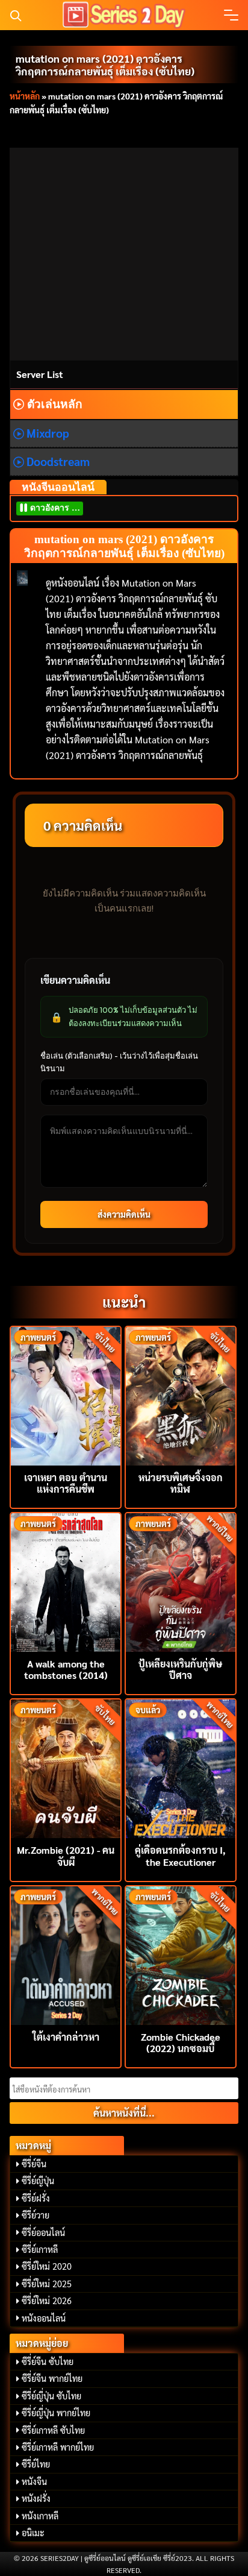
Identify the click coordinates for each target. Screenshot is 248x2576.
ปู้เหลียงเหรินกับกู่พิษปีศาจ (180, 1669)
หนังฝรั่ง (36, 2498)
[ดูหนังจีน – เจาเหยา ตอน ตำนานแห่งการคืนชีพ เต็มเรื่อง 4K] (66, 1395)
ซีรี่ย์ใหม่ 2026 (47, 2300)
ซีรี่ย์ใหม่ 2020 (47, 2266)
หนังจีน (34, 2481)
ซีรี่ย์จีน (34, 2164)
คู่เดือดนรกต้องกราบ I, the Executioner (180, 1856)
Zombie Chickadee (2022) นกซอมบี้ (181, 2042)
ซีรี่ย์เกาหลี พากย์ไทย (58, 2447)
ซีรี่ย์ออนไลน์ (43, 2232)
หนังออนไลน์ (44, 2318)
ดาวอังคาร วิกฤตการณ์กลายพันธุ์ (56, 508)
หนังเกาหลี (40, 2516)
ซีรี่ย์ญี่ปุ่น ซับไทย (51, 2396)
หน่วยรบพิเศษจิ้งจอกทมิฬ (181, 1483)
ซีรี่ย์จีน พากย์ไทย (52, 2378)
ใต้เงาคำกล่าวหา (66, 2037)
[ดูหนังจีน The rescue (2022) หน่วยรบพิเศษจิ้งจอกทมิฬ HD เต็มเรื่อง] (181, 1395)
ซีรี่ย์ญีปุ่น (38, 2181)
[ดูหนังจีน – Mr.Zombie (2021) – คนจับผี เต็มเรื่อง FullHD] (66, 1767)
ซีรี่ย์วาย (36, 2215)
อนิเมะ (33, 2533)
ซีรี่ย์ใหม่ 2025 (47, 2284)
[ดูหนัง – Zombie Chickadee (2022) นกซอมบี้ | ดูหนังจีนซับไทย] (181, 1954)
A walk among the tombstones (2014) (66, 1669)
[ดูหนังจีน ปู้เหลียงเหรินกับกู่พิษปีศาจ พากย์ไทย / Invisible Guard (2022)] (181, 1581)
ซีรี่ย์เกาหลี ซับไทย (53, 2430)
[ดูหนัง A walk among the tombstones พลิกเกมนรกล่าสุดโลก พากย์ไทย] (66, 1581)
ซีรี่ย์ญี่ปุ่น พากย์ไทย (56, 2413)
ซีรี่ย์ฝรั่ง (36, 2198)
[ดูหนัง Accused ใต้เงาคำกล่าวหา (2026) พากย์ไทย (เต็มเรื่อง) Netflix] (66, 1954)
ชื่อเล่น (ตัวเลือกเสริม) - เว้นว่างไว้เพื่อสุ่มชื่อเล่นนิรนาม (119, 1062)
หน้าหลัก (25, 96)
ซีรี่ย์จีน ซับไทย (48, 2361)
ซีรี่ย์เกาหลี (40, 2249)
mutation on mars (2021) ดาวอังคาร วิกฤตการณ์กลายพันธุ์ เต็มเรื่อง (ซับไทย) (105, 65)
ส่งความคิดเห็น (124, 1214)
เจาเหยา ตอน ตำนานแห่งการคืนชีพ (66, 1483)
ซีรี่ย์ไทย (36, 2464)
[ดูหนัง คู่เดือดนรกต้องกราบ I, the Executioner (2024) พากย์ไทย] (181, 1767)
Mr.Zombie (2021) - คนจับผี (66, 1856)
